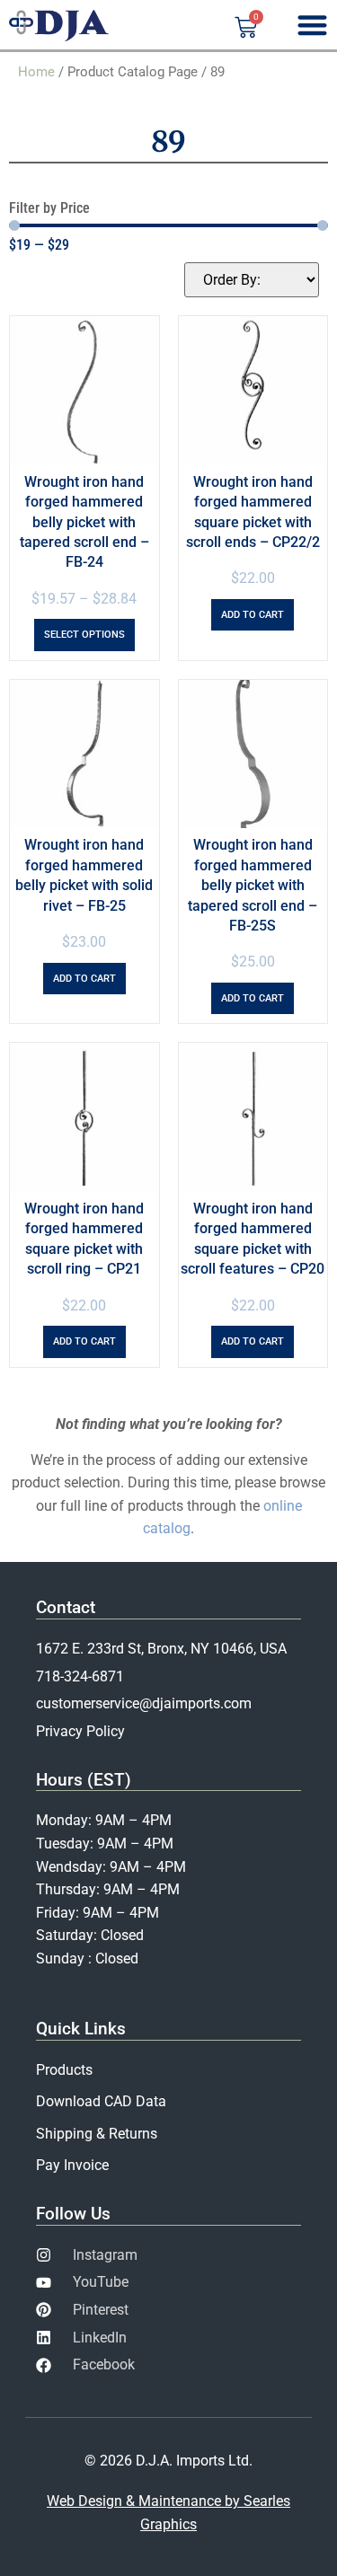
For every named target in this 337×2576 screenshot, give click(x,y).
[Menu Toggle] (312, 25)
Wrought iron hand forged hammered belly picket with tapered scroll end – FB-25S (253, 885)
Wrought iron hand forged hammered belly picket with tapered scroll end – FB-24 (84, 522)
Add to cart (253, 615)
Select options (84, 635)
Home (36, 72)
